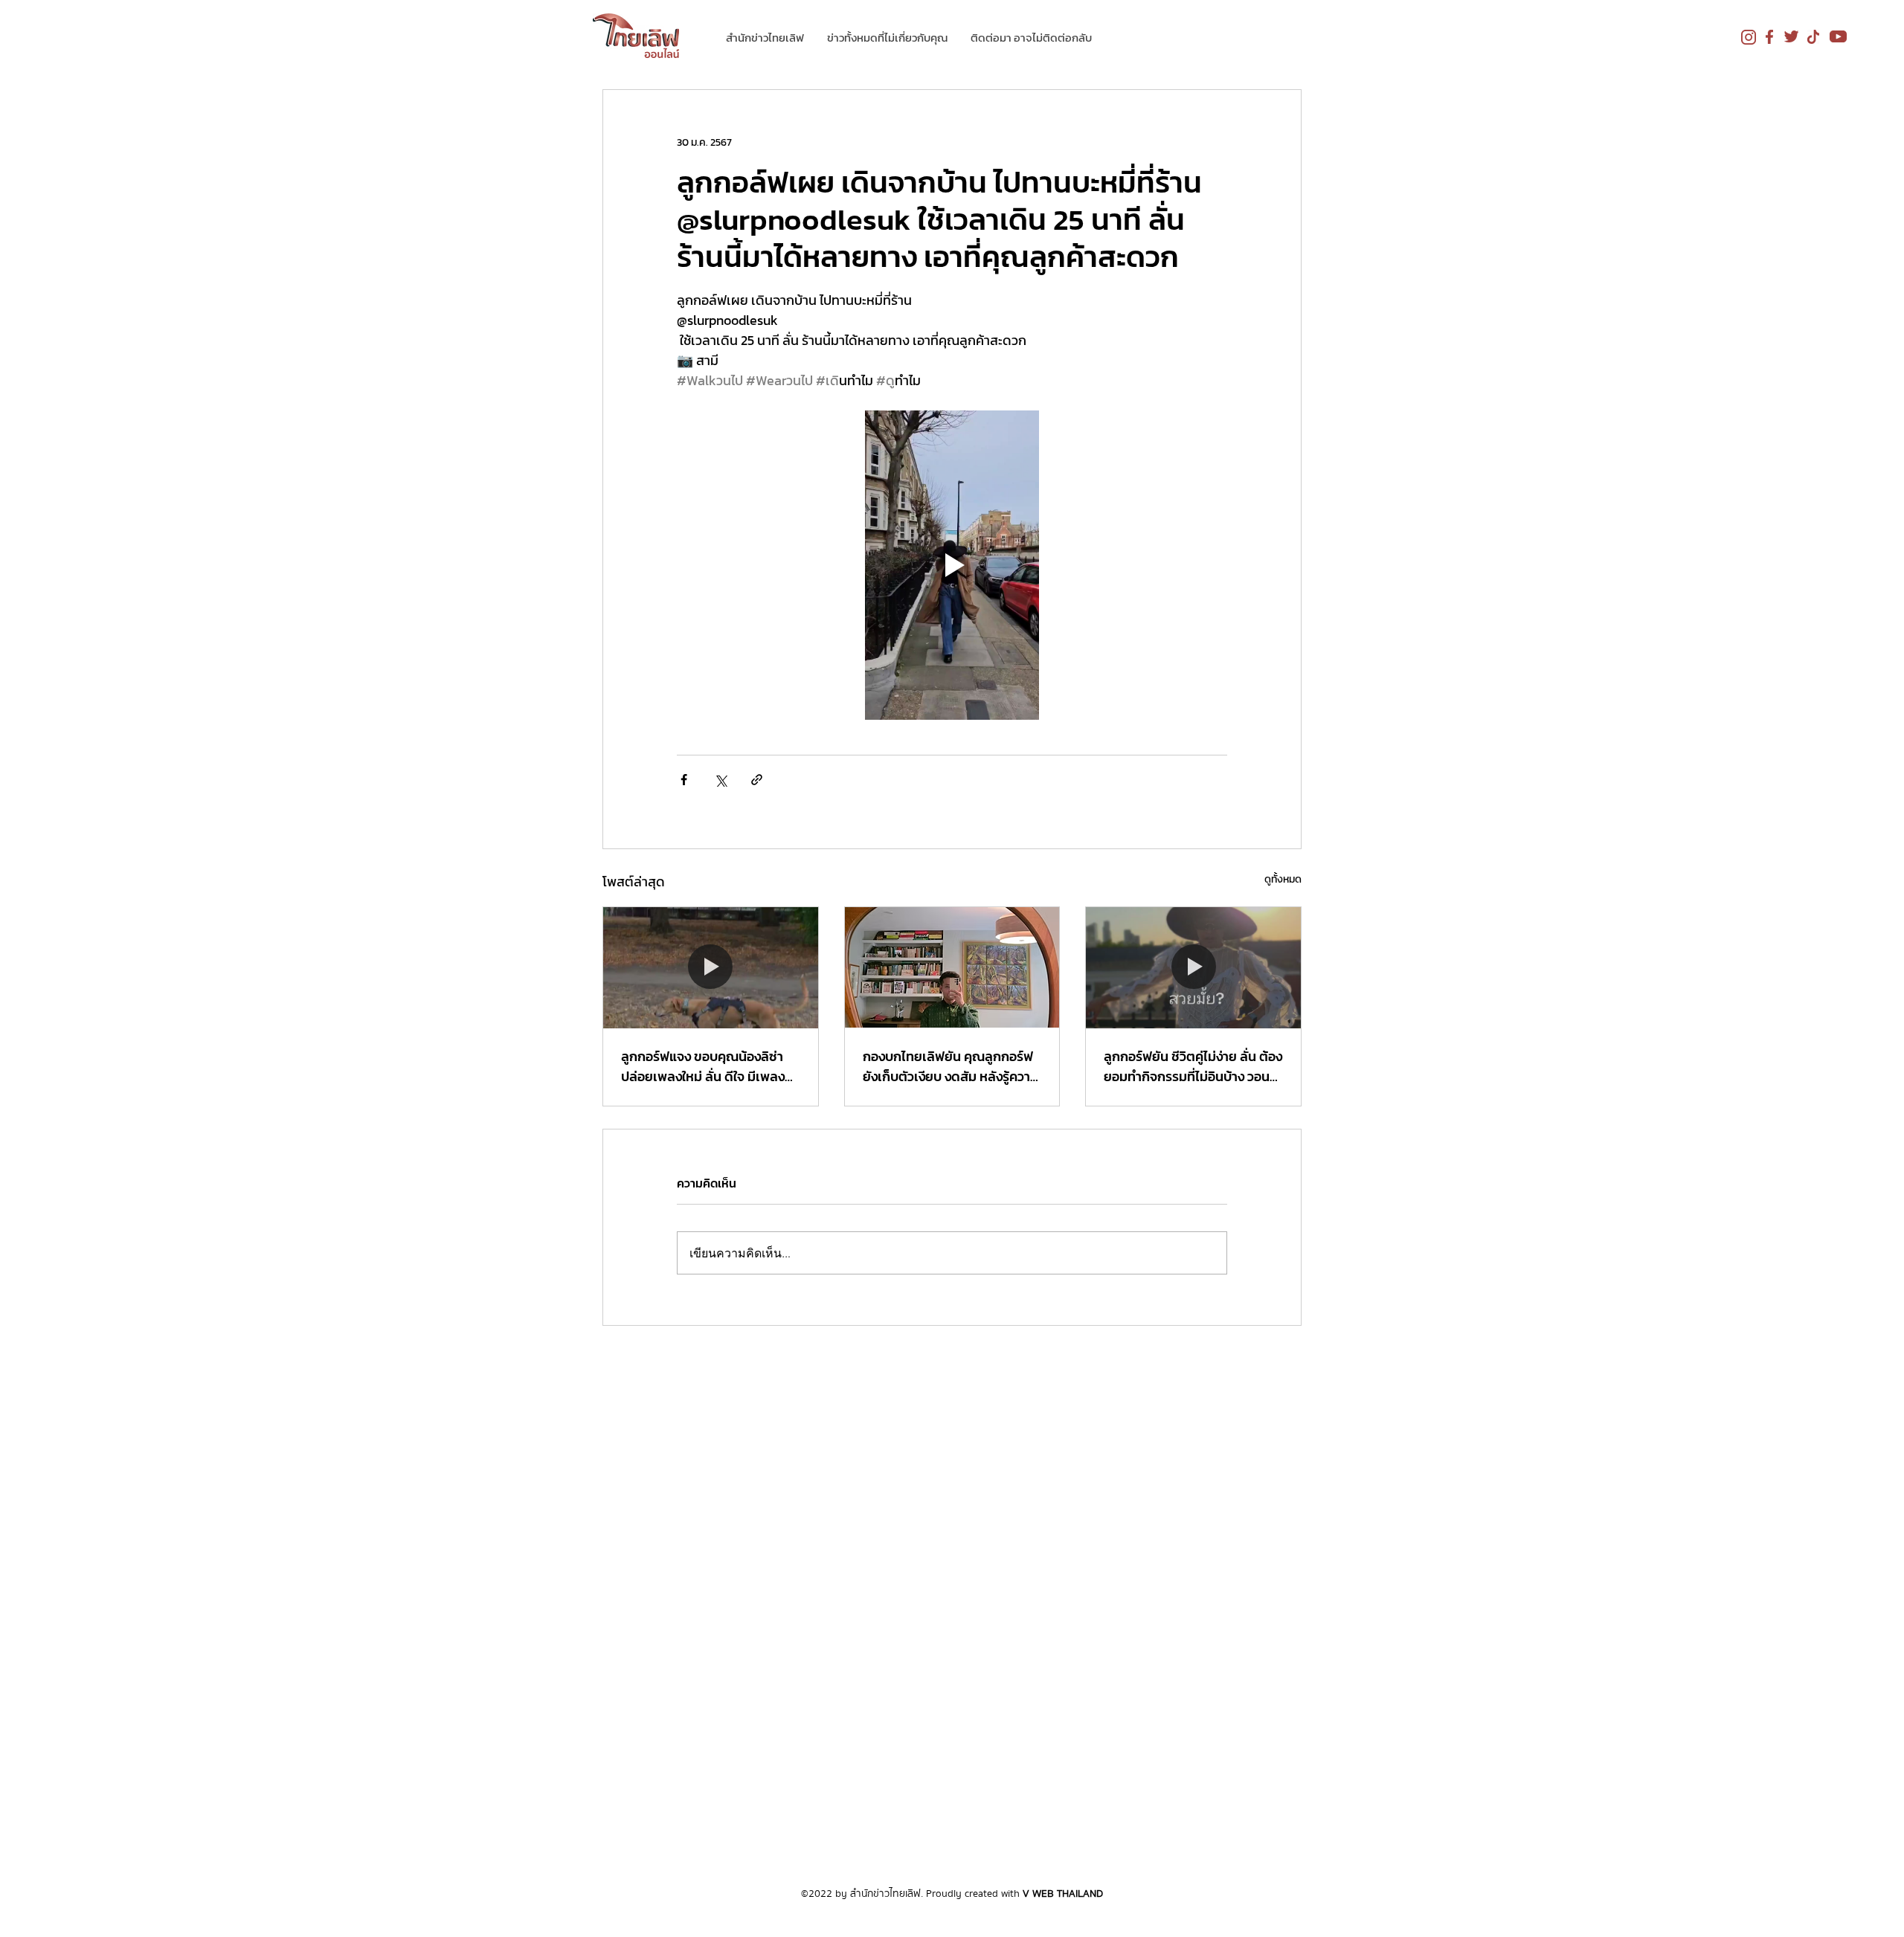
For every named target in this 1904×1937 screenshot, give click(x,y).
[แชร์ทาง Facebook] (684, 780)
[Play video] (952, 565)
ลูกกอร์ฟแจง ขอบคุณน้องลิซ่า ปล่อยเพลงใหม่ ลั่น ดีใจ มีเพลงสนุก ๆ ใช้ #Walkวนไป (703, 1066)
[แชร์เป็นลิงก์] (757, 780)
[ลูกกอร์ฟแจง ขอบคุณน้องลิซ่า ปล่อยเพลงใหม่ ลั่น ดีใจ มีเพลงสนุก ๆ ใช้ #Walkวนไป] (711, 967)
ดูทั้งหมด (1283, 879)
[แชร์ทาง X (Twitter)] (720, 780)
